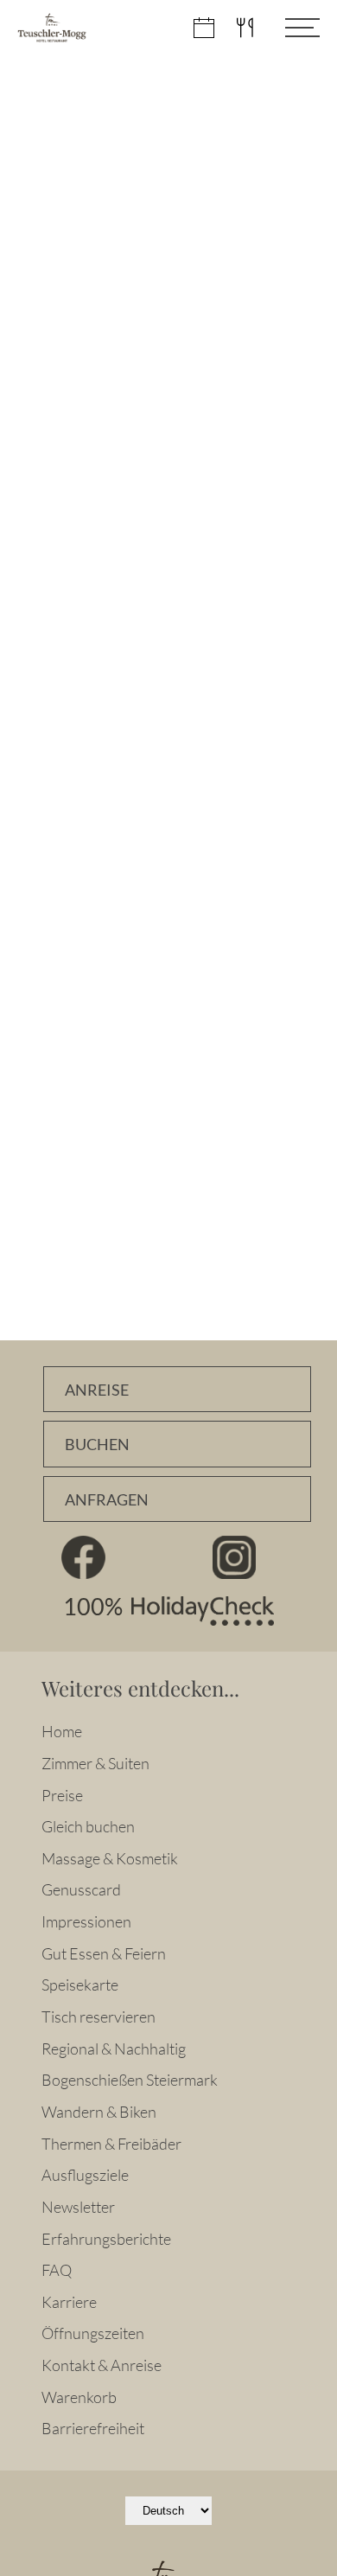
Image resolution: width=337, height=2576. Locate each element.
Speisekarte (80, 1985)
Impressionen (86, 1921)
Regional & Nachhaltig (114, 2049)
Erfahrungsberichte (106, 2239)
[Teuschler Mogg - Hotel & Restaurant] (52, 28)
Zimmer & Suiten (95, 1763)
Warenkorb (79, 2397)
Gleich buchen (88, 1826)
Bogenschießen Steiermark (130, 2080)
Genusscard (81, 1889)
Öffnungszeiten (93, 2333)
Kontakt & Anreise (102, 2365)
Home (62, 1731)
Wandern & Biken (99, 2112)
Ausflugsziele (85, 2175)
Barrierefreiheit (93, 2428)
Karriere (69, 2302)
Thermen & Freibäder (111, 2144)
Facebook (83, 1557)
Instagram (234, 1557)
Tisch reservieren (99, 2017)
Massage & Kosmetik (110, 1858)
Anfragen (107, 1500)
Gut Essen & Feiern (104, 1953)
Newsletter (78, 2207)
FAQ (57, 2270)
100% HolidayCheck (168, 1611)
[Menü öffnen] (289, 28)
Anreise (97, 1390)
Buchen (97, 1445)
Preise (62, 1795)
